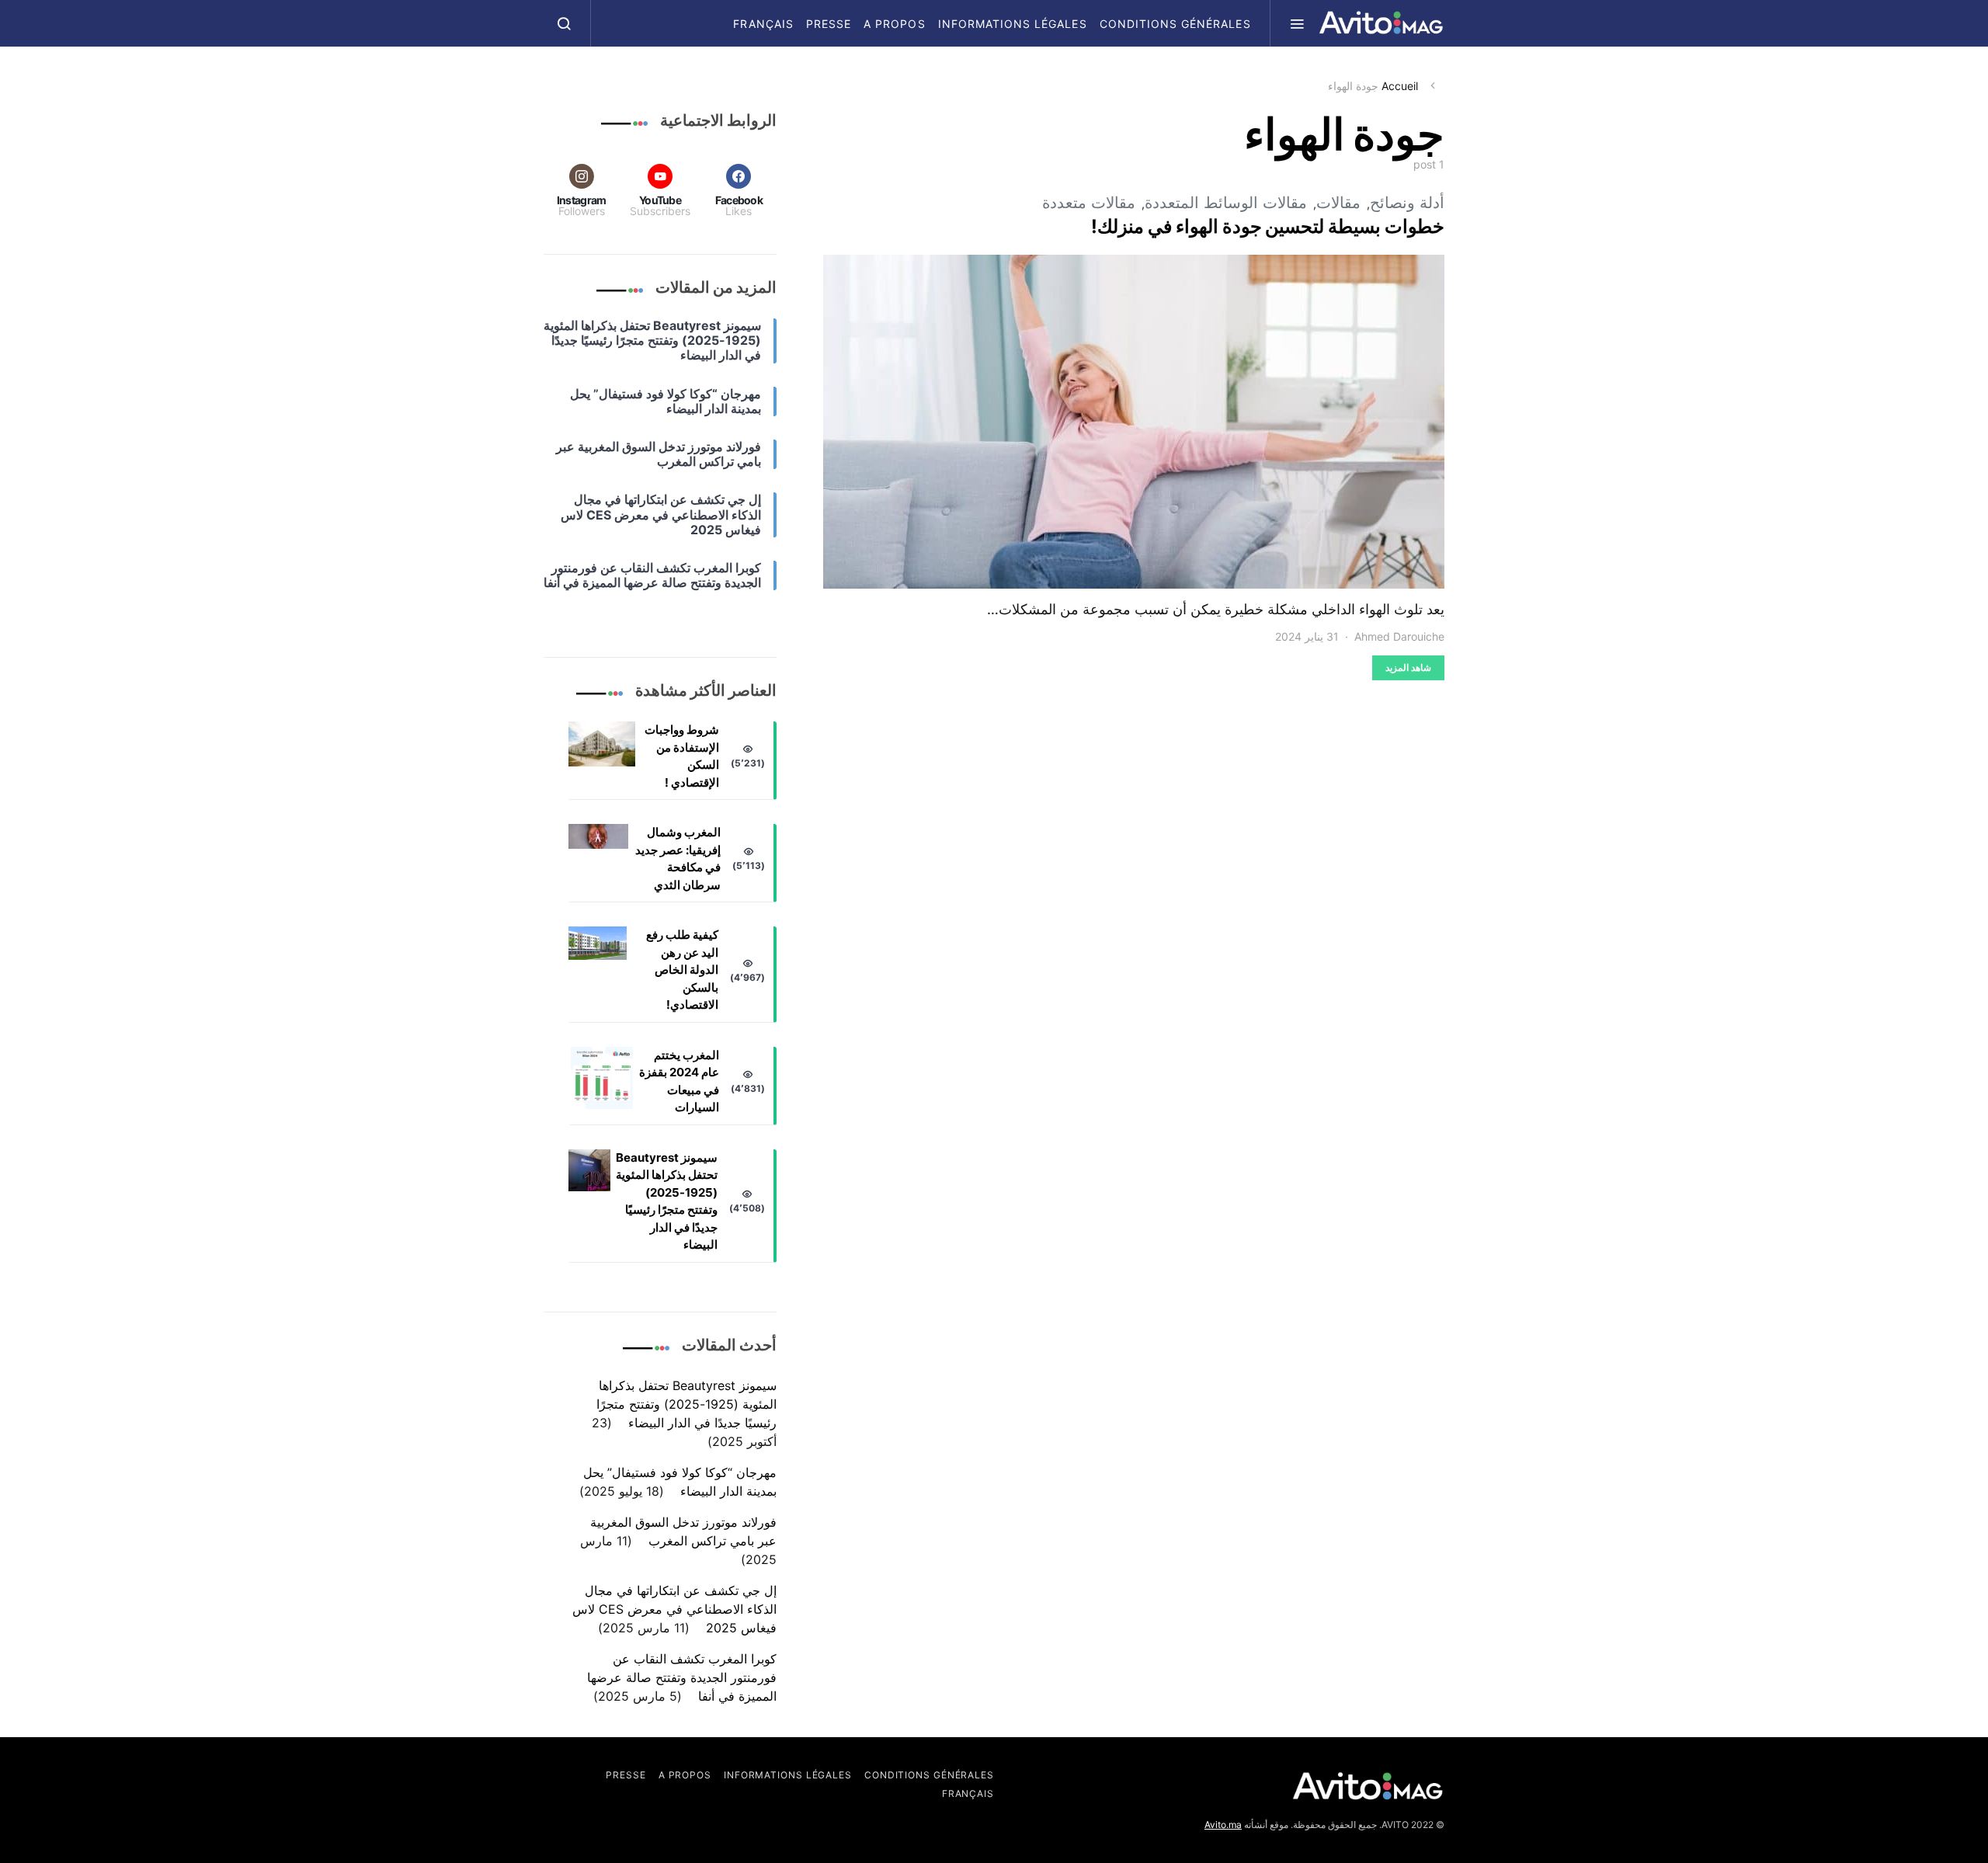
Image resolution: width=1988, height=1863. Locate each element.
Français (763, 24)
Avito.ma (1223, 1825)
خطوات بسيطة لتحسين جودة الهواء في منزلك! (1268, 226)
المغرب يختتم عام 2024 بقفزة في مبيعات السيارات (679, 1081)
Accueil (1400, 86)
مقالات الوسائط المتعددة (1226, 203)
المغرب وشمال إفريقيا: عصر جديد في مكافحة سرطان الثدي (678, 859)
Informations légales (1013, 24)
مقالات (1338, 203)
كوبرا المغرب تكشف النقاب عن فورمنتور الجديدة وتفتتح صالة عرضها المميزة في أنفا (682, 1677)
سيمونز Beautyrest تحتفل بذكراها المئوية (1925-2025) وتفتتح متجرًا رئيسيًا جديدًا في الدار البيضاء (667, 1201)
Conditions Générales (1175, 24)
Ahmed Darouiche (1399, 636)
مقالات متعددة (1089, 203)
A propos (894, 24)
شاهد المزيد (1408, 667)
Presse (829, 24)
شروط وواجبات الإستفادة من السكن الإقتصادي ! (682, 756)
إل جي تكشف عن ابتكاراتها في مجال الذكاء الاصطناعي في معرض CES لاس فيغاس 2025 (674, 1609)
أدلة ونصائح (1407, 203)
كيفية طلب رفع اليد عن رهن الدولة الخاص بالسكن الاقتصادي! (682, 970)
